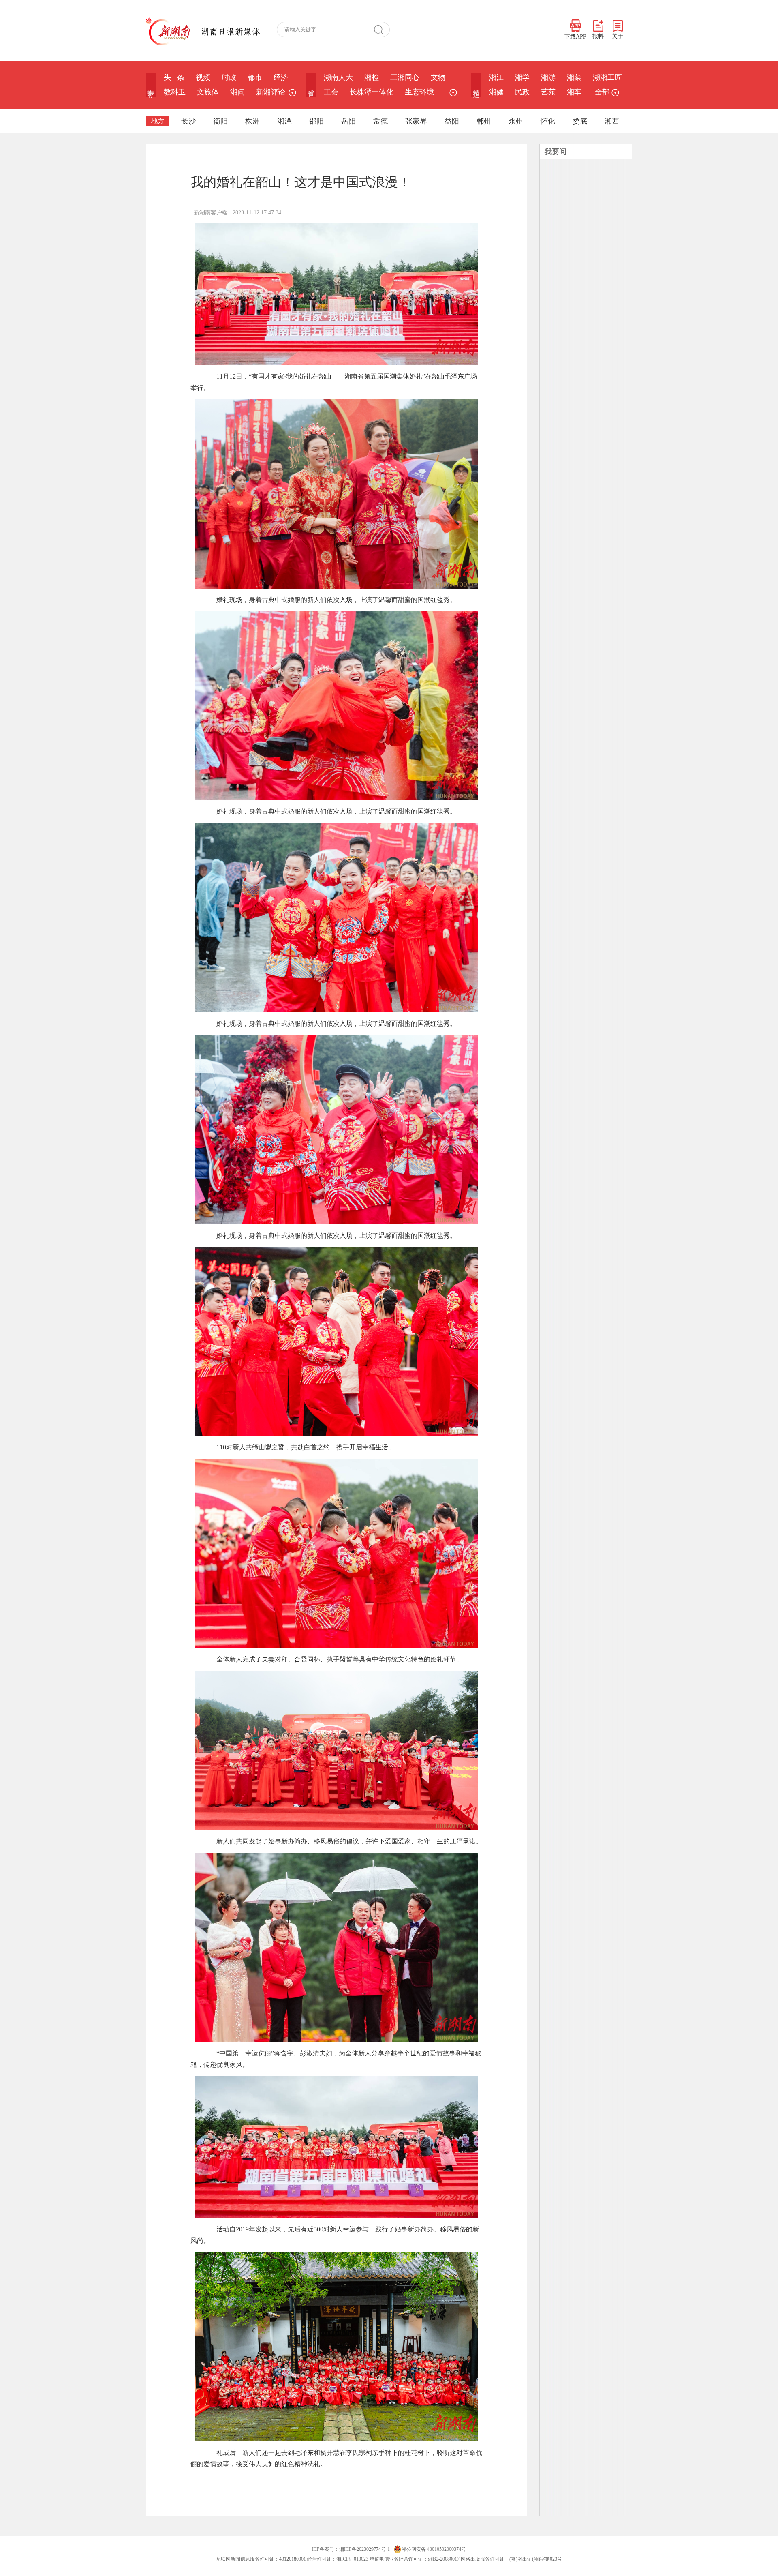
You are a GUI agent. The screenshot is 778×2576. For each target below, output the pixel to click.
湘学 (522, 77)
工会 (331, 92)
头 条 (174, 77)
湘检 (372, 77)
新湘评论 (271, 92)
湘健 (496, 92)
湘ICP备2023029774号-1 (364, 2549)
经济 (281, 77)
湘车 (574, 92)
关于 (618, 36)
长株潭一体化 (372, 92)
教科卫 (175, 92)
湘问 (237, 92)
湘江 (496, 77)
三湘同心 (405, 77)
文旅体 (208, 92)
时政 (229, 77)
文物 (438, 77)
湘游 (548, 77)
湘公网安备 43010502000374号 (434, 2549)
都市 (255, 77)
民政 (522, 92)
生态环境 (419, 92)
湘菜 (574, 77)
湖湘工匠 (607, 77)
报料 (598, 36)
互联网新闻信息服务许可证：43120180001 (261, 2559)
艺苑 (548, 92)
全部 (602, 92)
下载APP (575, 37)
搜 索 (382, 30)
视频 (203, 77)
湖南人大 (338, 77)
